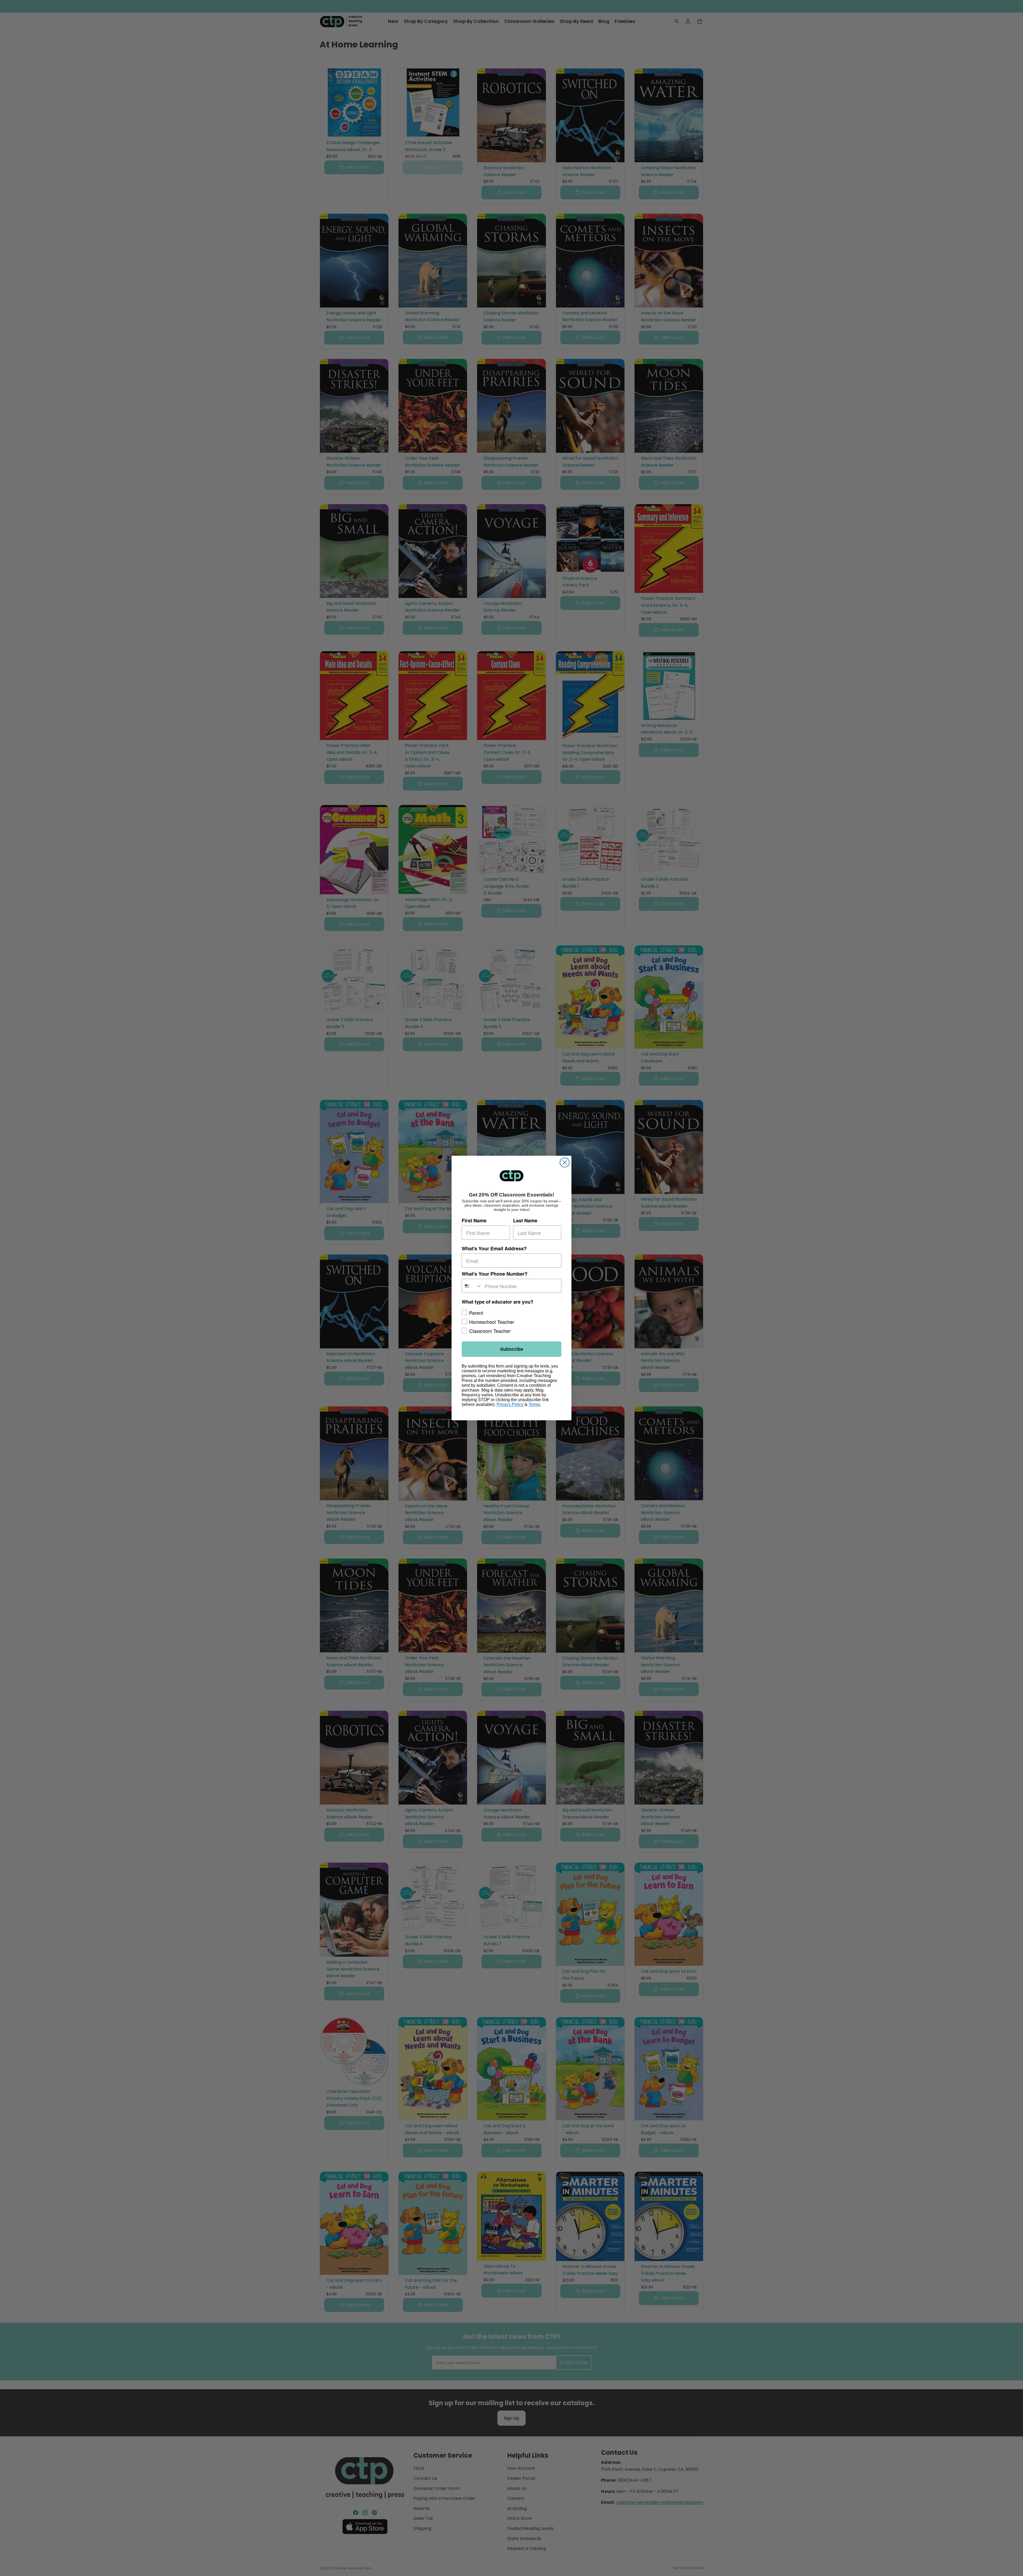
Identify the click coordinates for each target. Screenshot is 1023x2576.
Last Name (525, 1220)
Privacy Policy (510, 1404)
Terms (534, 1404)
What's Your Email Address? (494, 1248)
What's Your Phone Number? (495, 1274)
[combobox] (472, 1286)
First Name (474, 1220)
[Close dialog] (565, 1162)
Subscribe (512, 1349)
